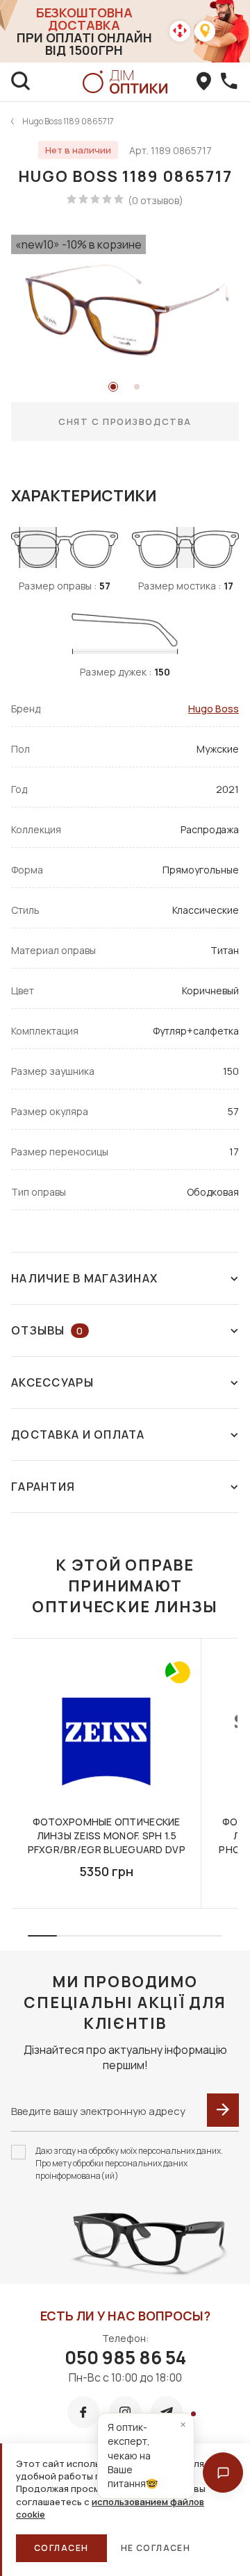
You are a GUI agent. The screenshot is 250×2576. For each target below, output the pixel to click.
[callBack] (229, 82)
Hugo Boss (214, 709)
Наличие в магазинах (84, 1278)
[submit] (223, 2110)
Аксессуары (52, 1382)
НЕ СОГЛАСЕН (156, 2548)
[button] (223, 2473)
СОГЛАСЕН (61, 2548)
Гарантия (43, 1487)
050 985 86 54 (125, 2357)
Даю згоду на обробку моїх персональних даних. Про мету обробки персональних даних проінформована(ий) (129, 2163)
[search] (21, 82)
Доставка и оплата (78, 1435)
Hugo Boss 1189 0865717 (68, 121)
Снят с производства (125, 421)
